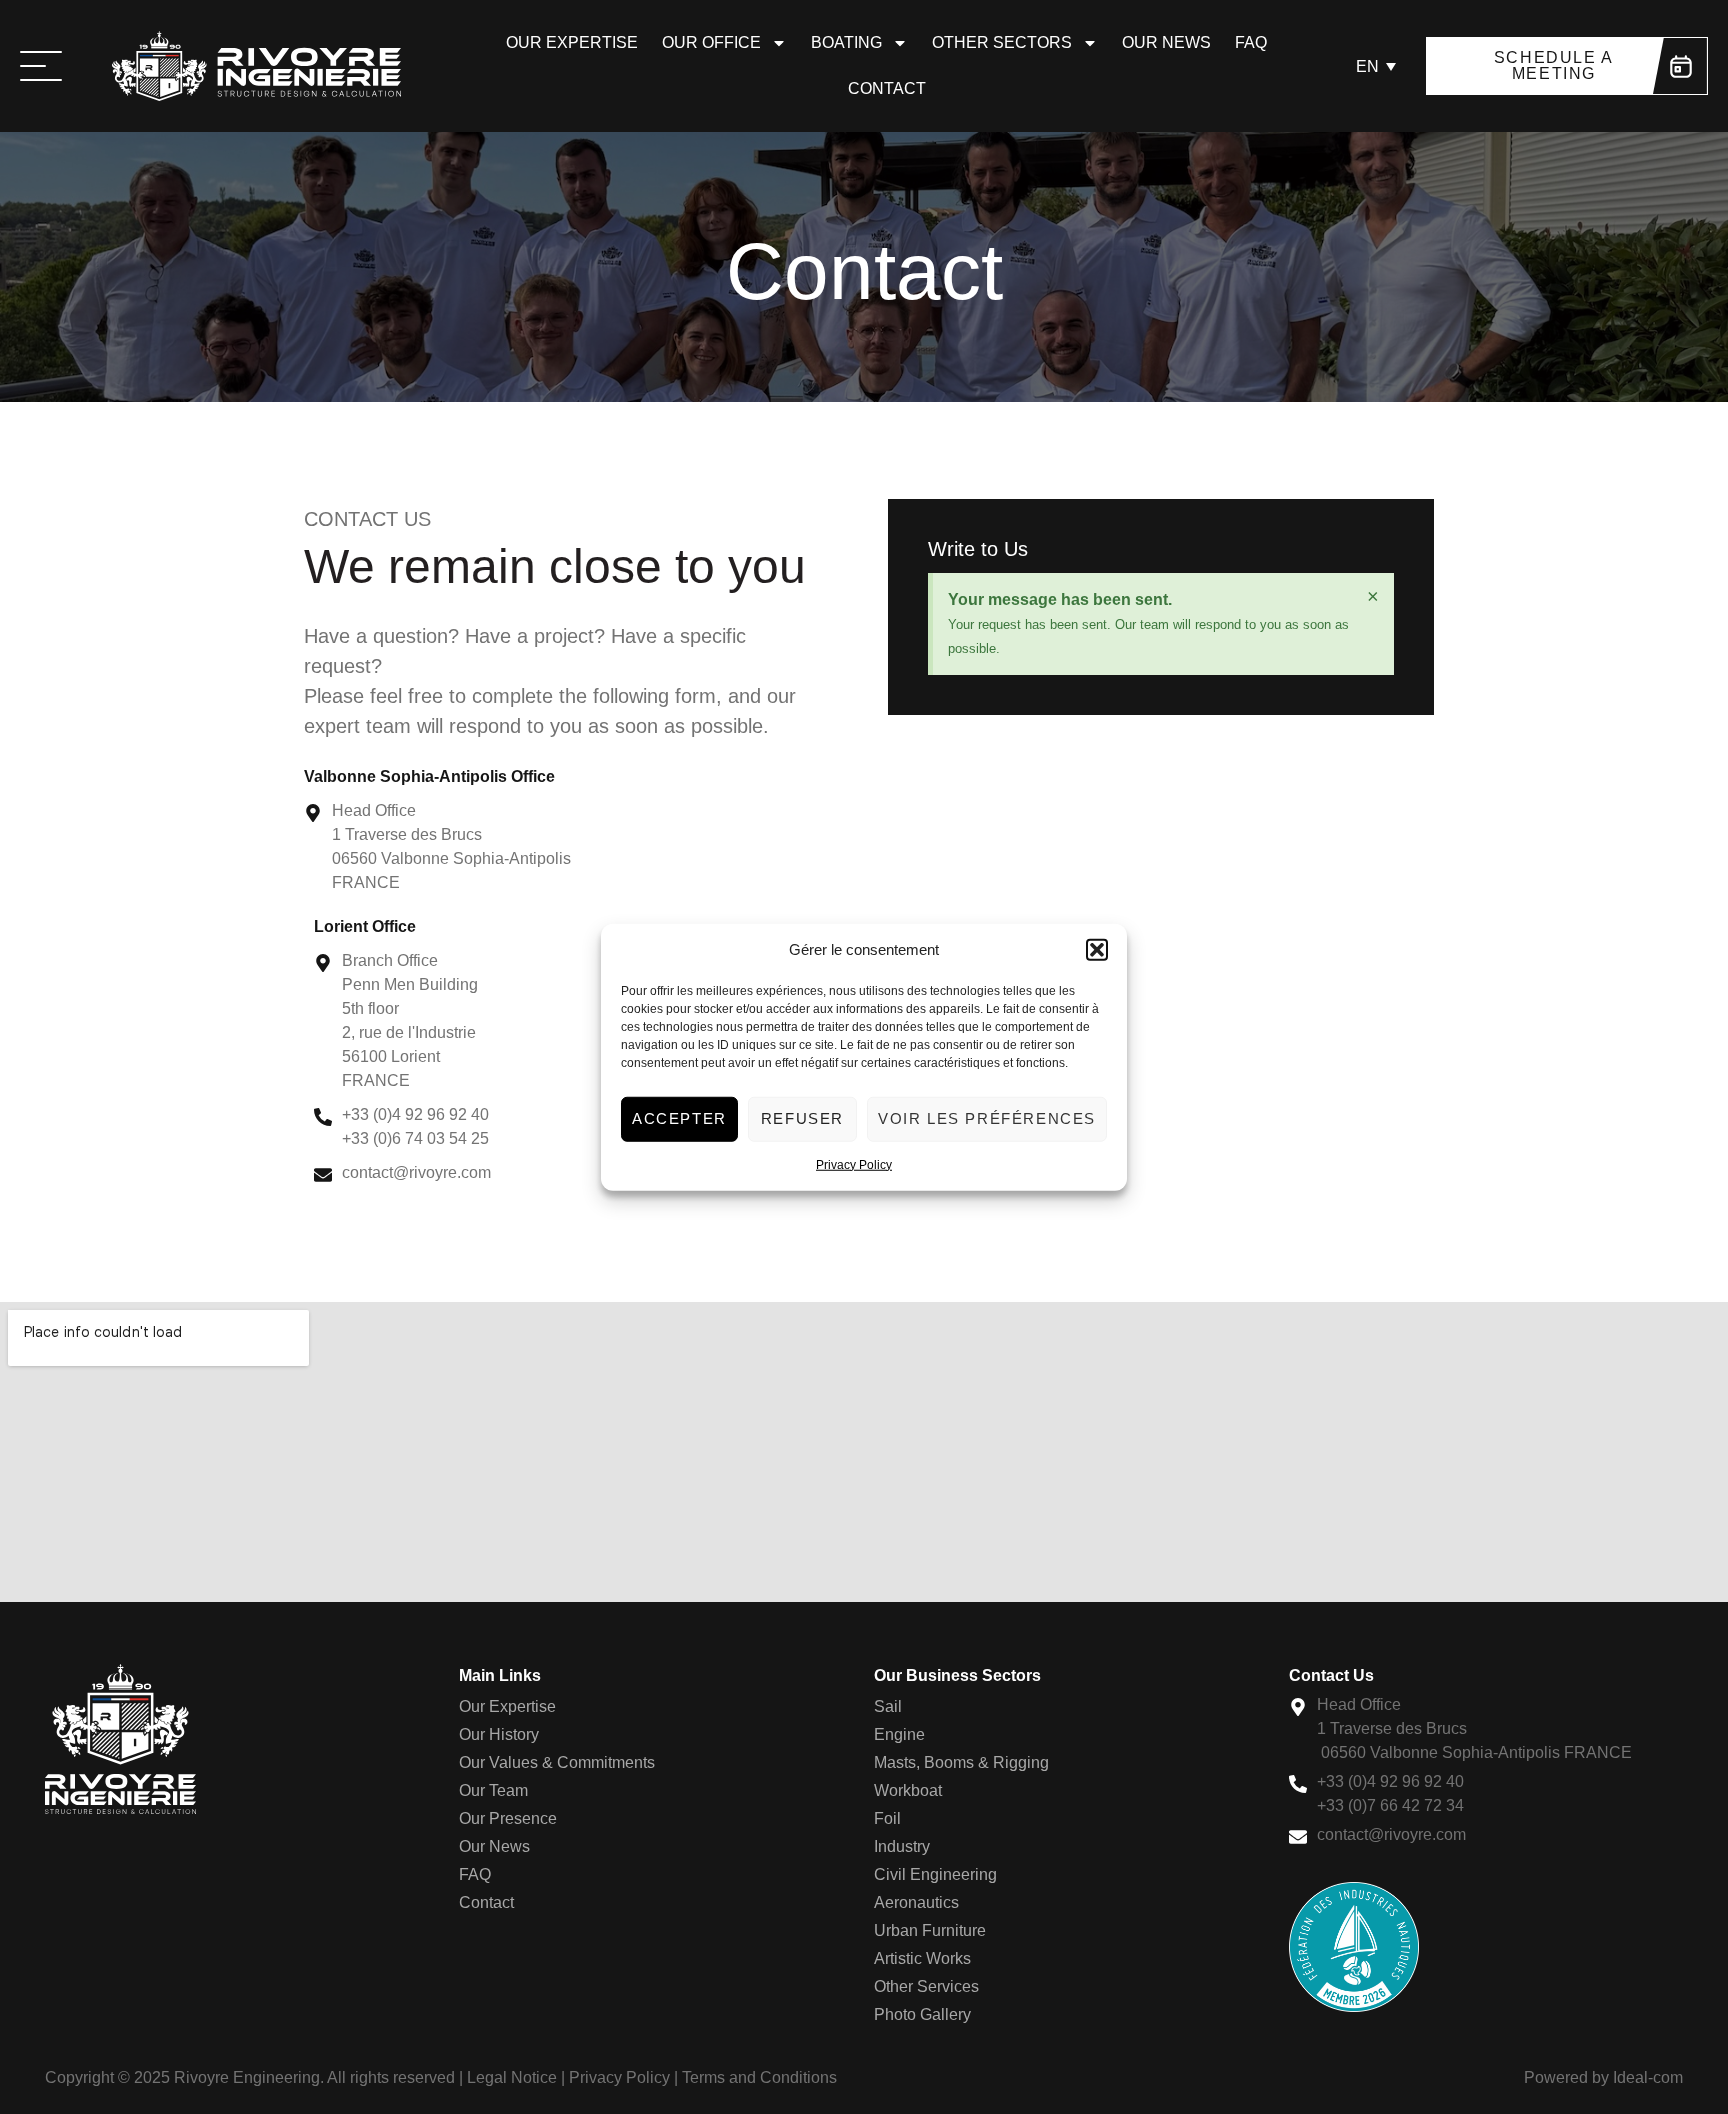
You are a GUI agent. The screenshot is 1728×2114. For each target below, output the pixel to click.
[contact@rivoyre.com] (323, 1172)
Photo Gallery (922, 2014)
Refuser (802, 1118)
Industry (902, 1846)
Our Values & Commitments (557, 1762)
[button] (1097, 950)
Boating (846, 42)
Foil (887, 1818)
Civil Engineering (935, 1874)
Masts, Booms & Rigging (961, 1762)
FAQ (1251, 42)
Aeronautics (916, 1902)
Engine (899, 1734)
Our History (499, 1734)
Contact (887, 88)
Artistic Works (922, 1958)
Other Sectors (1002, 42)
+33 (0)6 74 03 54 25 (415, 1138)
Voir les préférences (987, 1118)
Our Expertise (572, 42)
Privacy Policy (854, 1164)
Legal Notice (512, 2077)
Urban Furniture (930, 1930)
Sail (888, 1706)
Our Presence (508, 1818)
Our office (711, 42)
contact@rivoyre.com (416, 1172)
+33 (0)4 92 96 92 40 (415, 1114)
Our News (1166, 42)
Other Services (926, 1986)
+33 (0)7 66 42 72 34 (1390, 1805)
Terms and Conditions (759, 2077)
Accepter (679, 1118)
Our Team (493, 1790)
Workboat (908, 1790)
